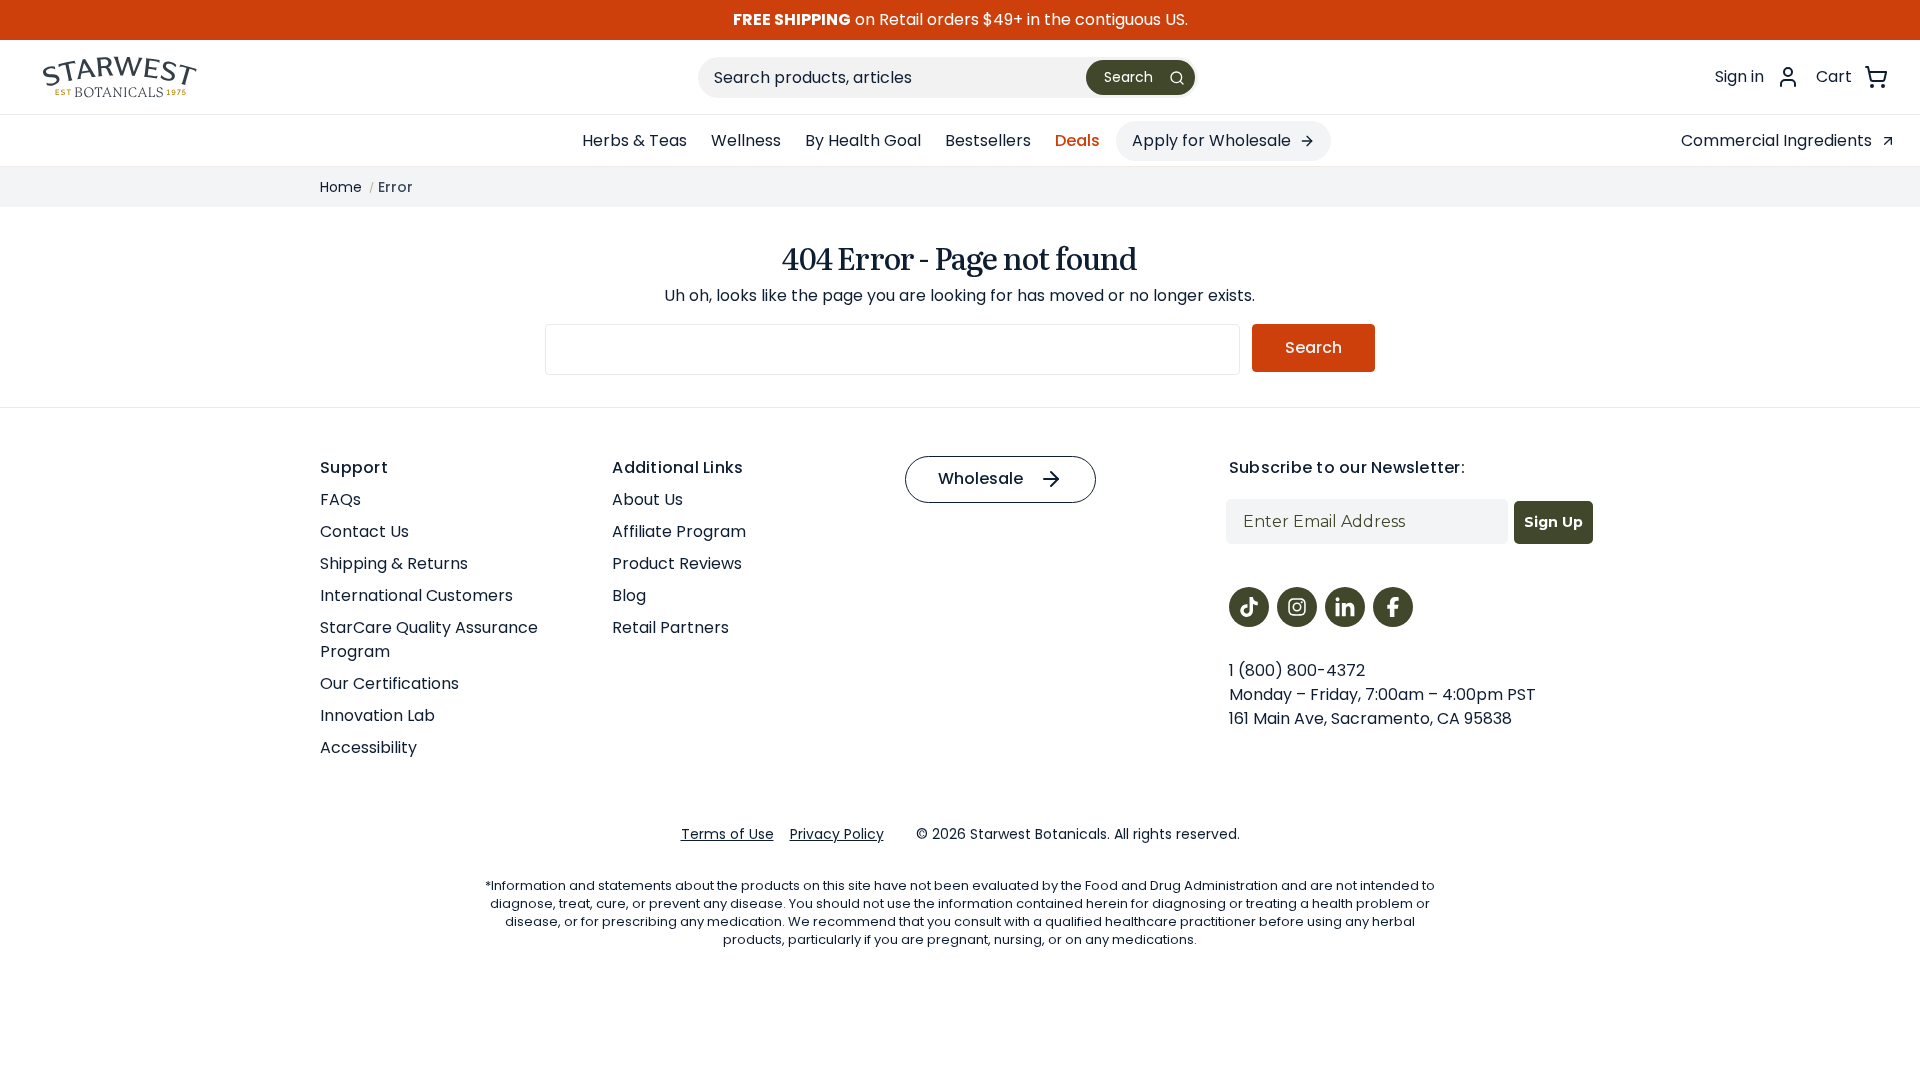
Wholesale (980, 478)
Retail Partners (670, 627)
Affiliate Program (679, 531)
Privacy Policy (837, 834)
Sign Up (1553, 522)
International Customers (416, 595)
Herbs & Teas (634, 140)
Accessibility (368, 747)
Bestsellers (988, 140)
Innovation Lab (377, 715)
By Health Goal (863, 140)
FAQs (340, 499)
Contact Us (364, 531)
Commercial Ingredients (1776, 140)
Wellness (746, 140)
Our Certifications (389, 683)
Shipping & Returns (394, 563)
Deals (1077, 140)
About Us (647, 499)
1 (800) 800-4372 (1297, 670)
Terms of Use (727, 834)
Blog (629, 595)
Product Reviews (677, 563)
